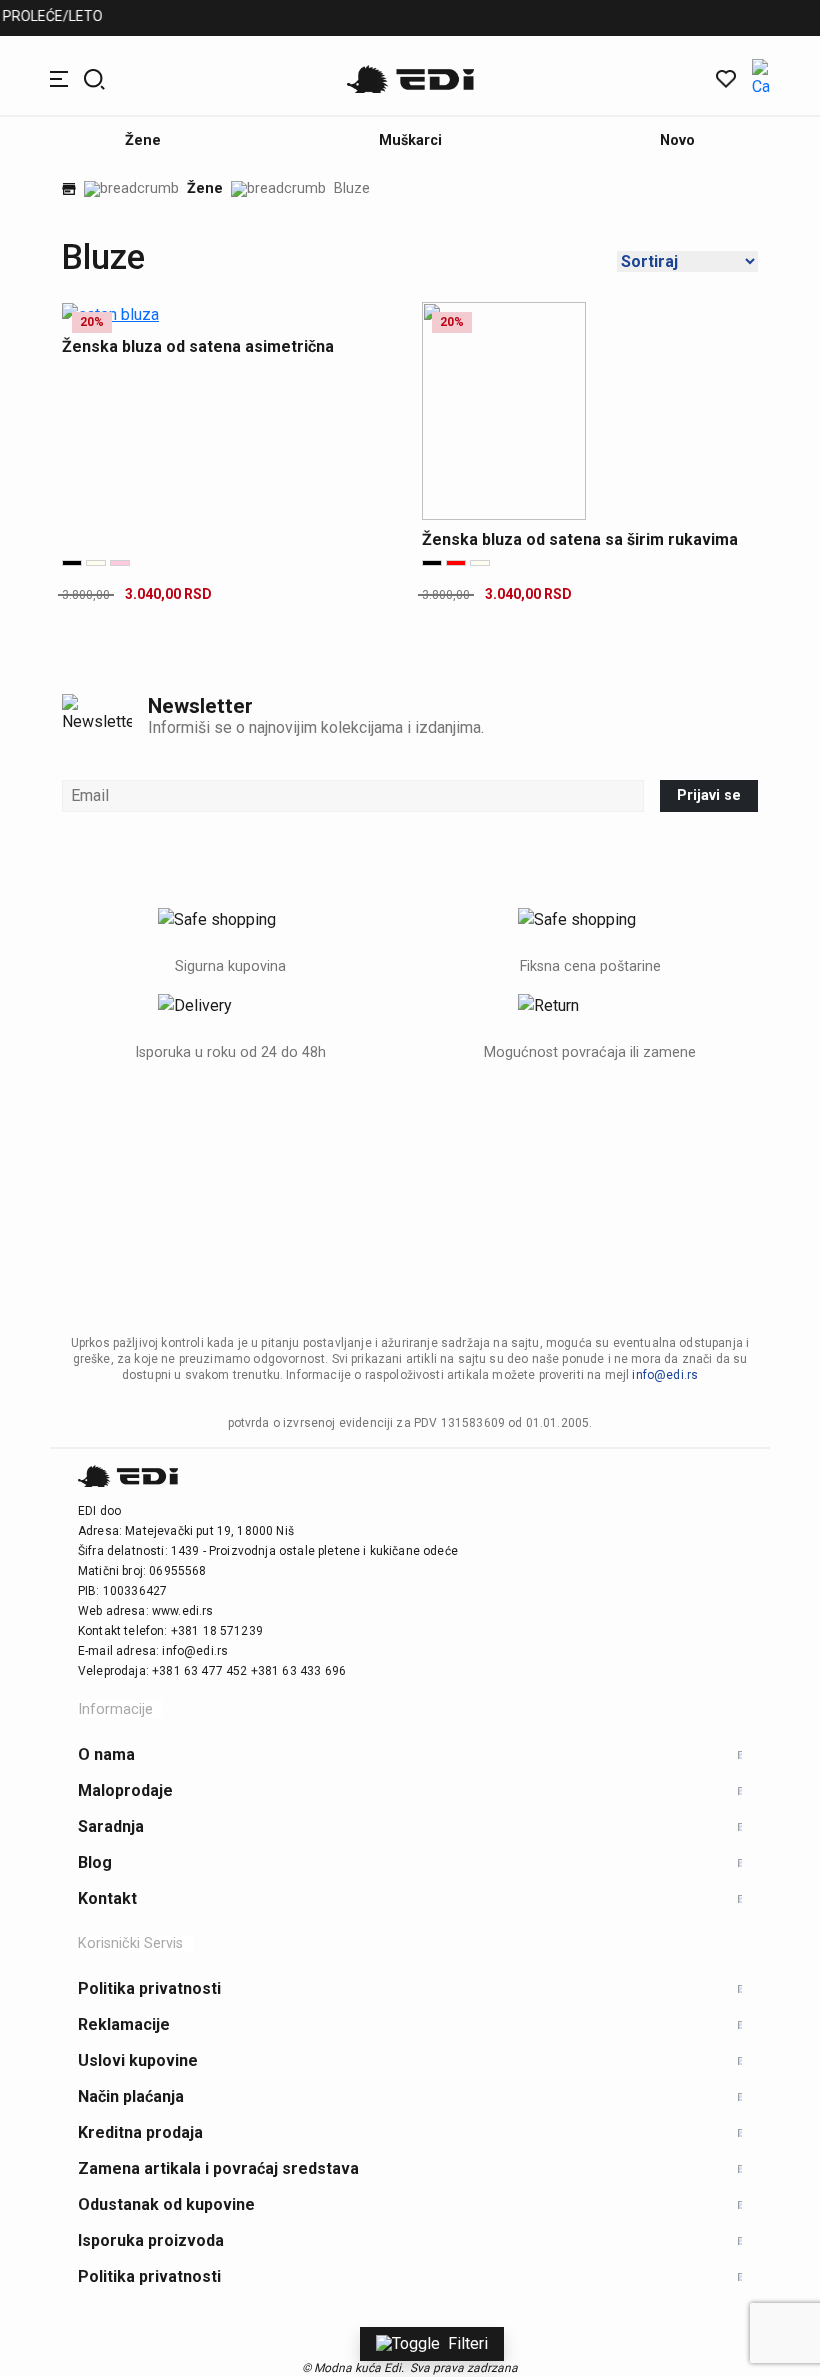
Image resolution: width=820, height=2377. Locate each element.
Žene (205, 189)
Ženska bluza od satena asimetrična (198, 346)
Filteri (468, 2343)
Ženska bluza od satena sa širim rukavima (580, 539)
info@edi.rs (665, 1375)
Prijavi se (709, 795)
